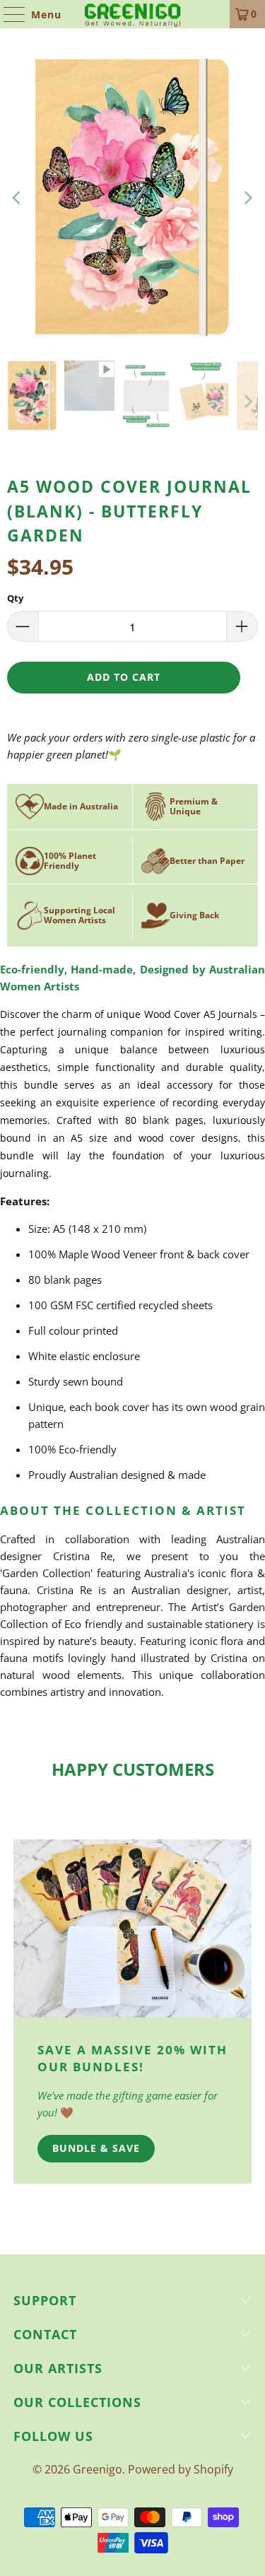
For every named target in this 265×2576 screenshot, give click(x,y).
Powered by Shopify (181, 2469)
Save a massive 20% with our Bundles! (132, 2059)
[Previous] (18, 198)
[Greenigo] (133, 14)
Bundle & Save (96, 2148)
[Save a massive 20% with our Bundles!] (132, 1928)
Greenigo (98, 2469)
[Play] (132, 198)
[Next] (247, 198)
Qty (15, 598)
